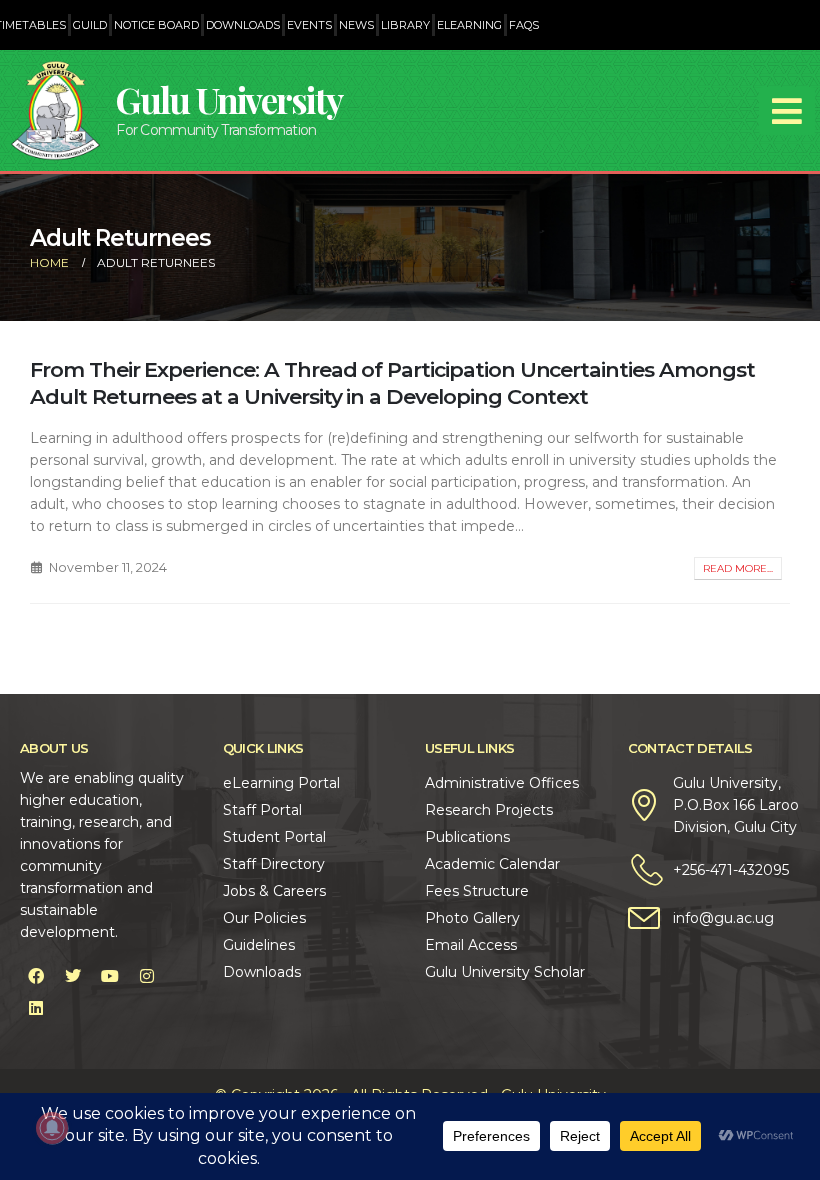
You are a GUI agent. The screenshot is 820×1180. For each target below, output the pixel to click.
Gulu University (229, 99)
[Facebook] (36, 976)
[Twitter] (73, 976)
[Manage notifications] (52, 1128)
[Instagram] (147, 976)
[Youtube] (110, 976)
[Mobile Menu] (787, 111)
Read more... (738, 568)
